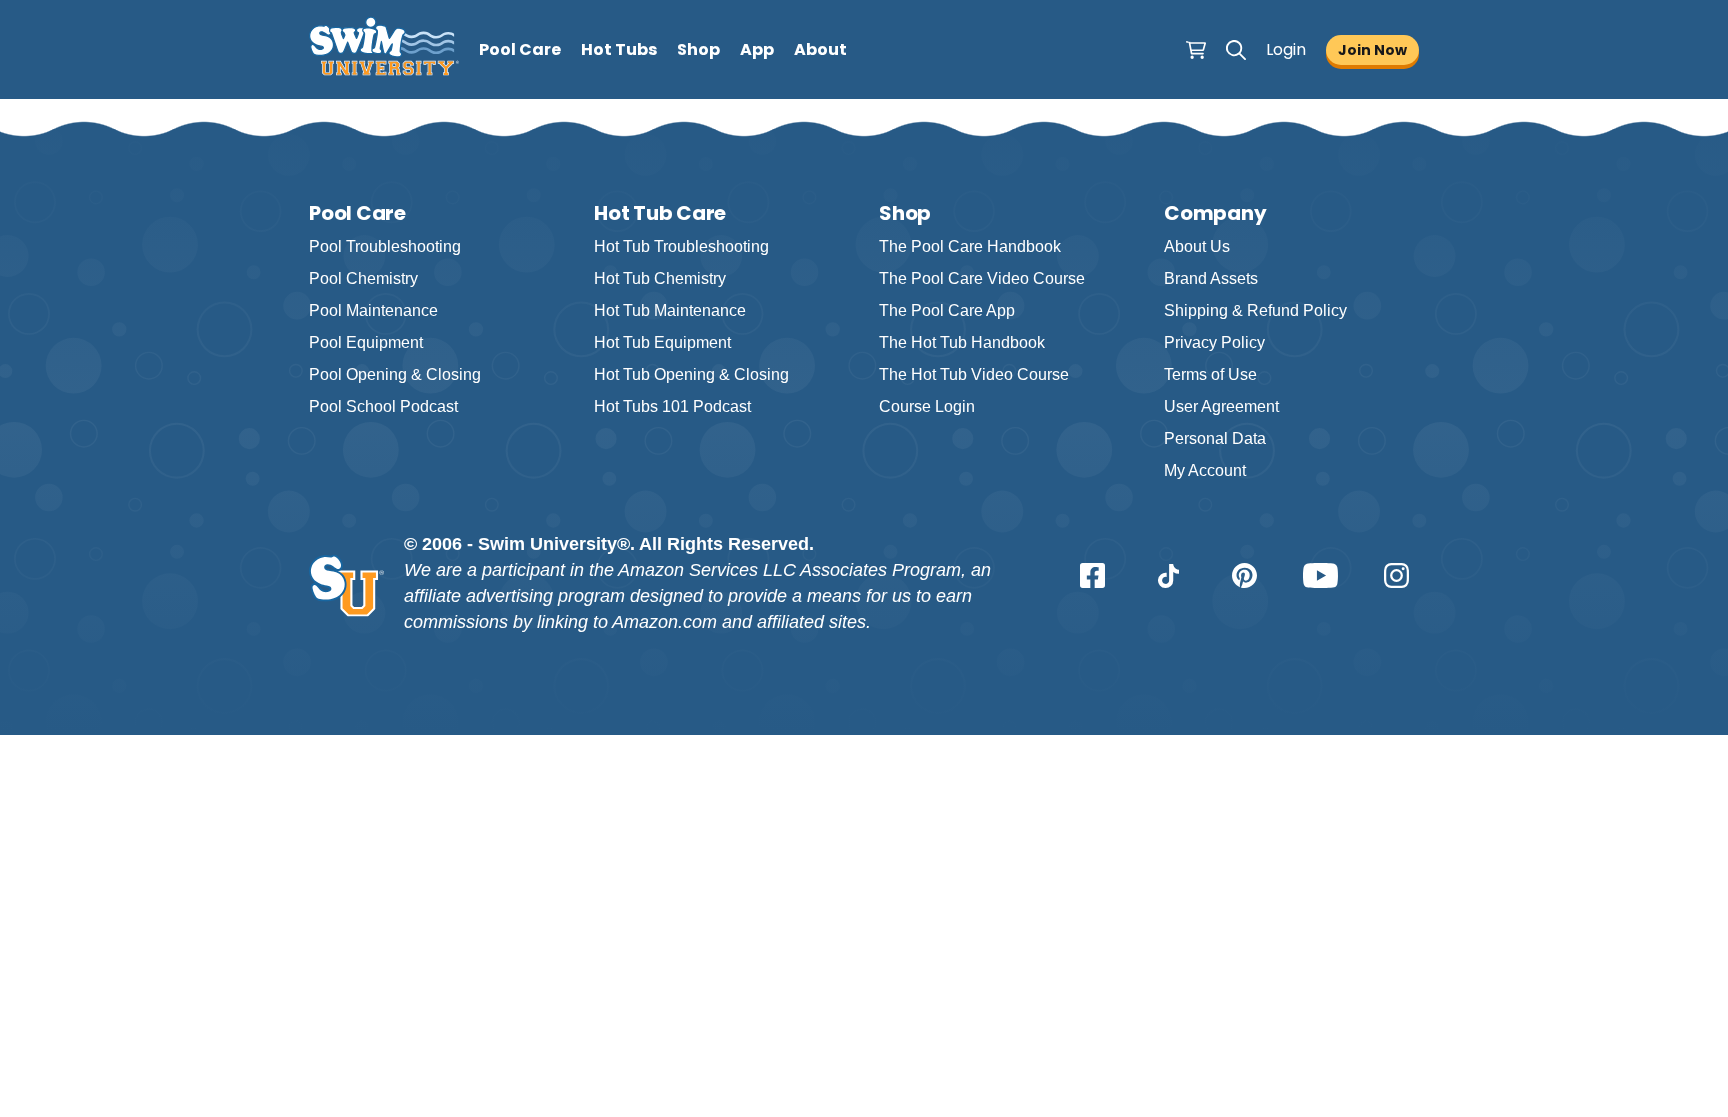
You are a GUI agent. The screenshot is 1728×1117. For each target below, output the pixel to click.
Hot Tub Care (660, 213)
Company (1215, 213)
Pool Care (520, 49)
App (757, 49)
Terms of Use (1210, 374)
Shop (698, 49)
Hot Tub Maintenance (670, 310)
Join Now (1372, 50)
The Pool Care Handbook (970, 246)
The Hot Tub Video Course (974, 374)
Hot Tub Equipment (662, 342)
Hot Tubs (619, 49)
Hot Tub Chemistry (660, 278)
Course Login (927, 406)
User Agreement (1221, 406)
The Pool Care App (947, 310)
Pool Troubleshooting (385, 246)
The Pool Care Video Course (982, 278)
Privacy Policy (1214, 342)
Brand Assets (1211, 278)
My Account (1205, 470)
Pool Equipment (366, 342)
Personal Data (1215, 438)
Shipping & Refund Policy (1255, 310)
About (820, 49)
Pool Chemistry (363, 278)
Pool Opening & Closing (395, 374)
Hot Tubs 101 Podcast (672, 406)
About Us (1197, 246)
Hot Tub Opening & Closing (691, 374)
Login (1286, 49)
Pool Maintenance (373, 310)
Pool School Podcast (383, 406)
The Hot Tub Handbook (962, 342)
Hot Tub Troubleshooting (681, 246)
